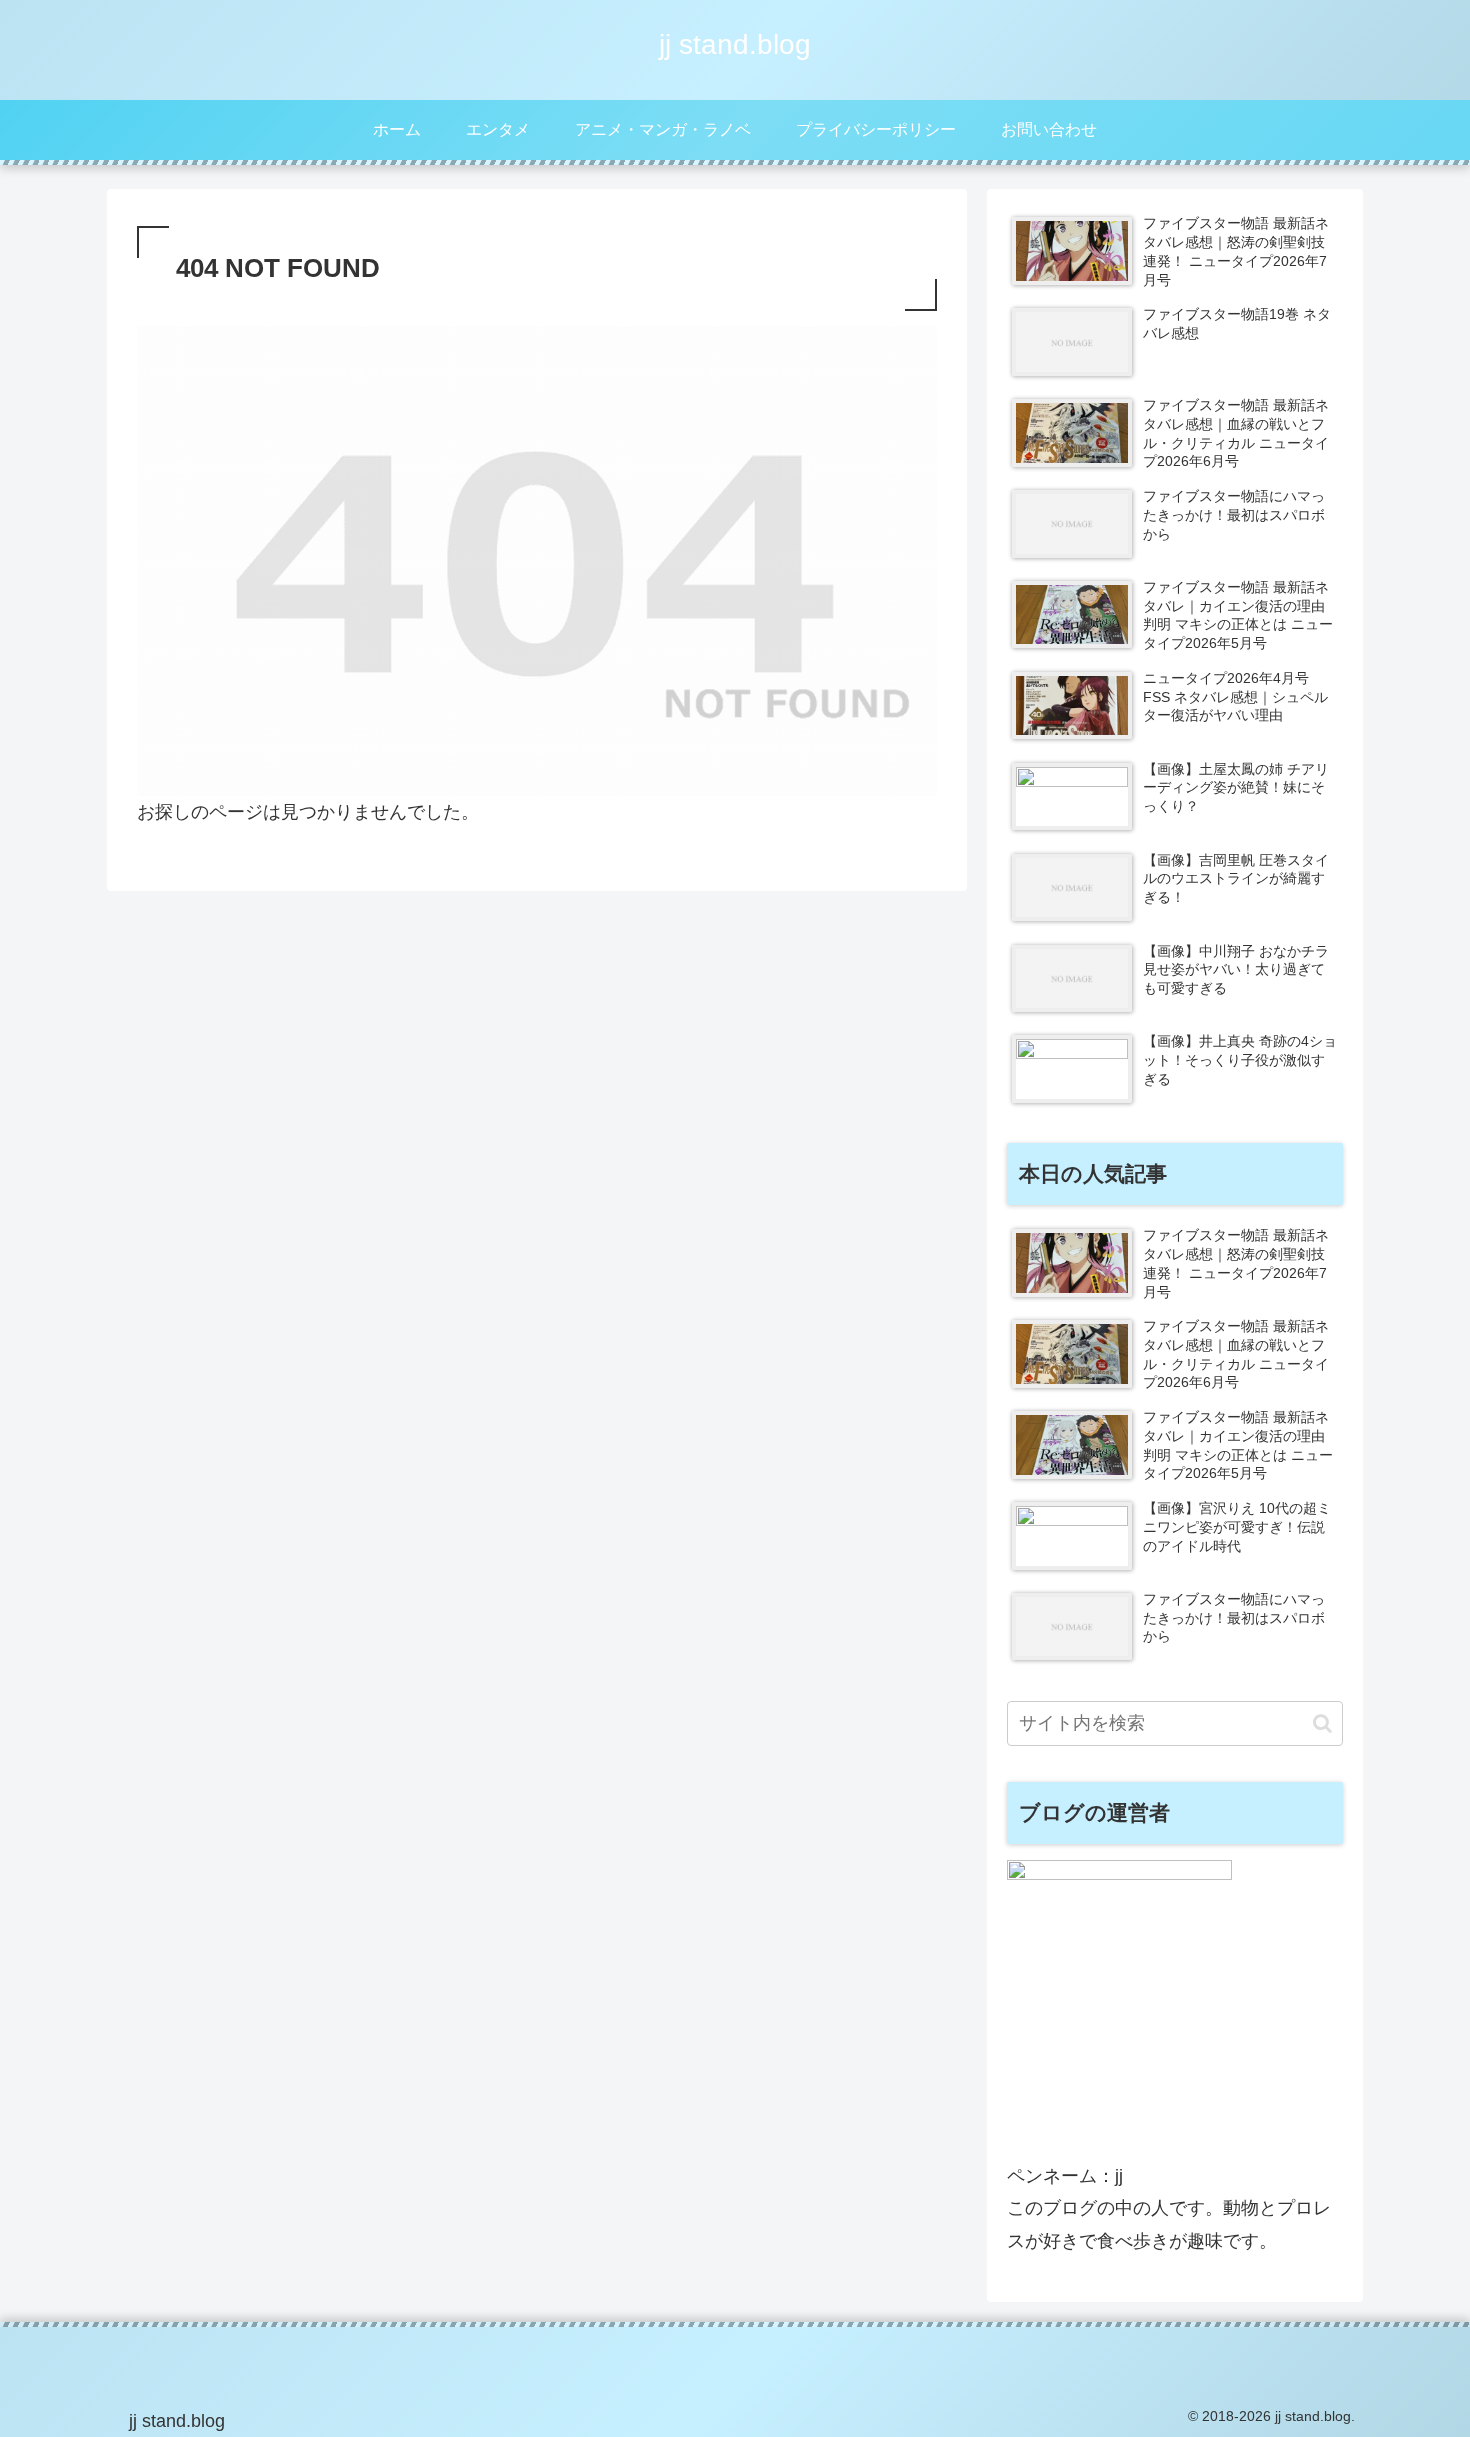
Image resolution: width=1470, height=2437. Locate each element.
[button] (1322, 1723)
